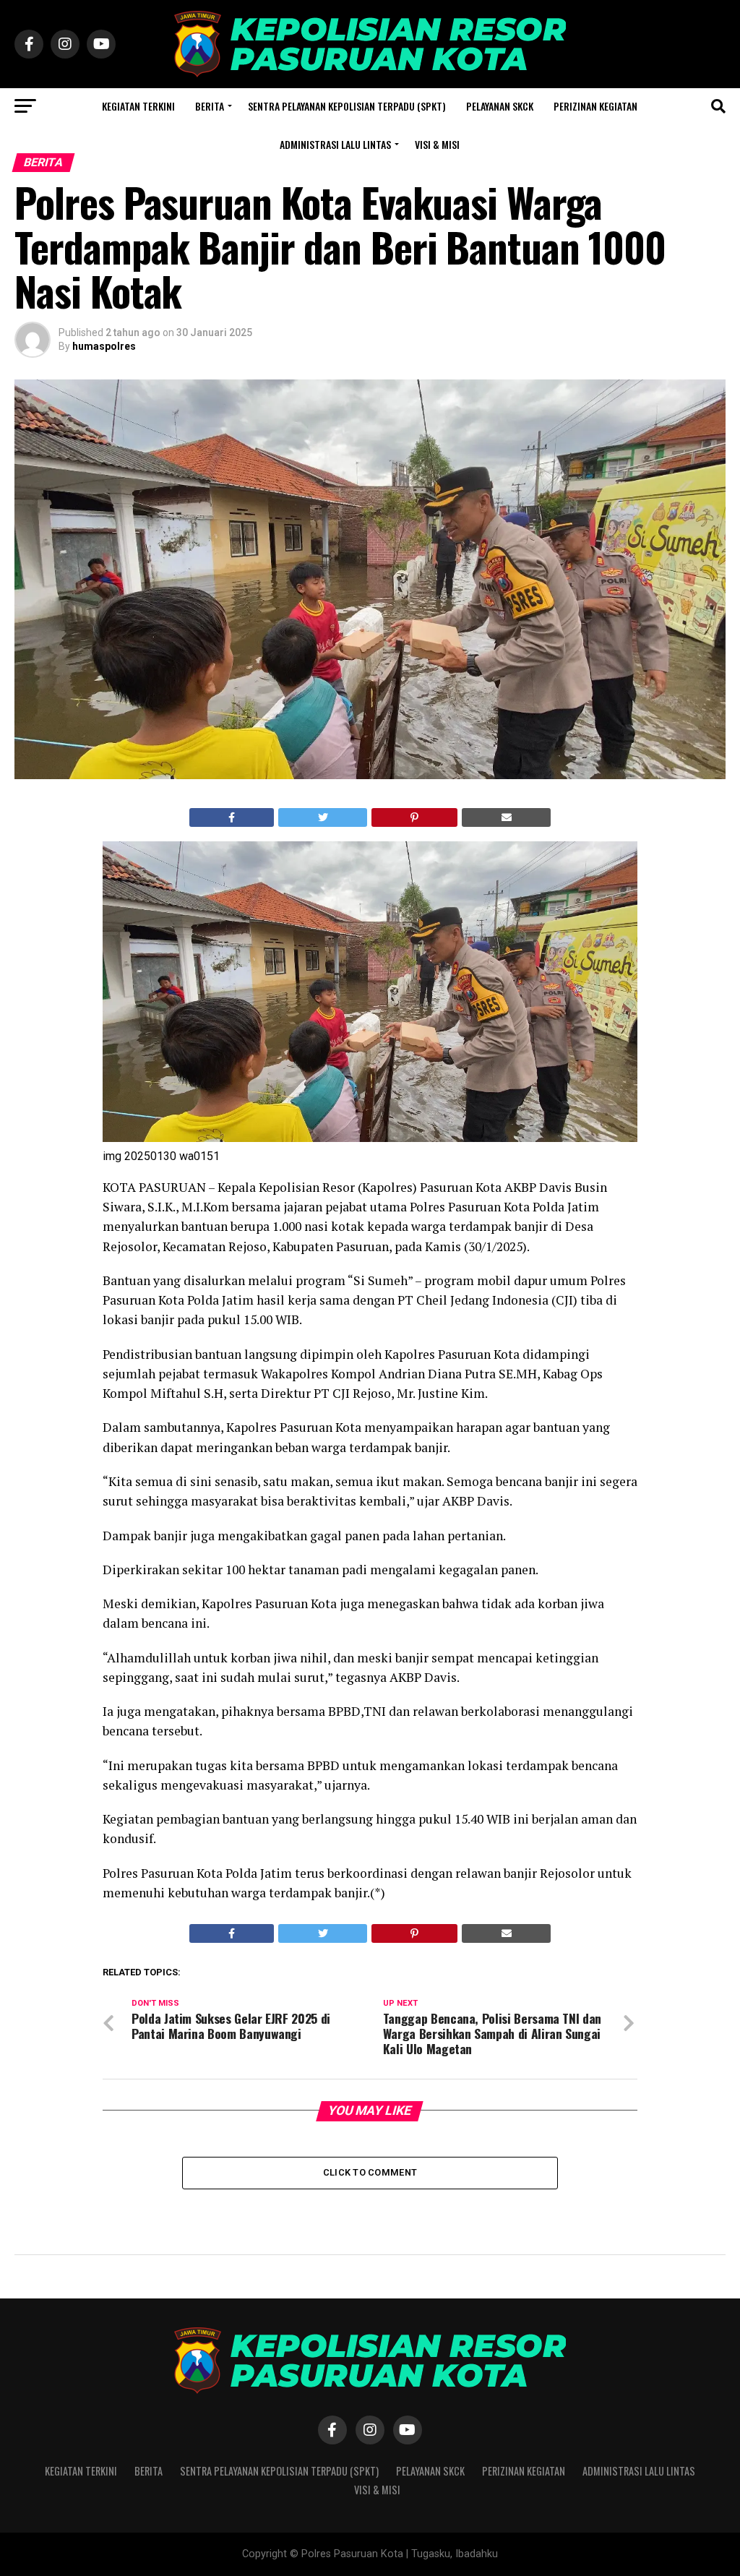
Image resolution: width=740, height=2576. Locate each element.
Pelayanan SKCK (500, 106)
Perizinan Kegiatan (595, 106)
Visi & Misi (437, 144)
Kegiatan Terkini (138, 106)
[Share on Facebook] (232, 817)
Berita (210, 106)
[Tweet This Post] (323, 817)
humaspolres (104, 346)
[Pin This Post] (415, 817)
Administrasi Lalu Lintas (335, 144)
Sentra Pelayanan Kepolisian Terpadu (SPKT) (347, 106)
